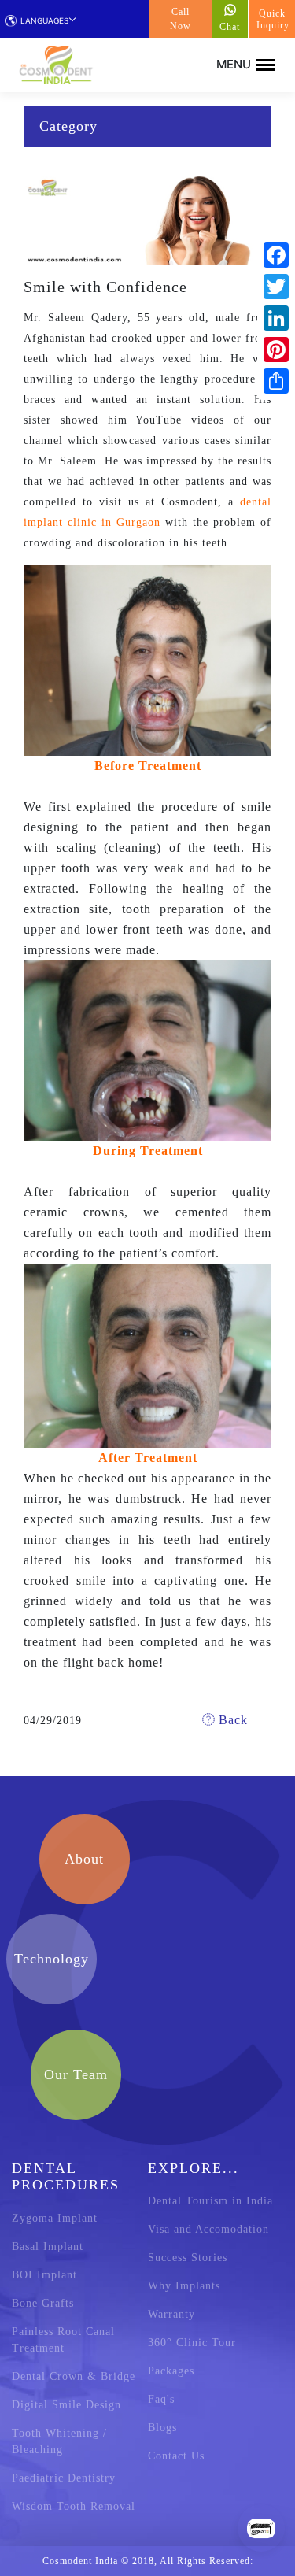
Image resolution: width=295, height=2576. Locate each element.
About (84, 1859)
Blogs (162, 2428)
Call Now (181, 19)
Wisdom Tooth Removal (74, 2506)
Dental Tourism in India (210, 2201)
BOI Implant (44, 2275)
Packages (171, 2371)
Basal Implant (48, 2247)
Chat (230, 27)
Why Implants (184, 2286)
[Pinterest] (276, 350)
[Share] (276, 381)
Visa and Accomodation (208, 2229)
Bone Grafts (43, 2303)
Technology (52, 1959)
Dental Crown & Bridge (74, 2376)
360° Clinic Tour (192, 2343)
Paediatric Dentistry (64, 2478)
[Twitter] (276, 287)
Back (231, 1720)
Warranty (171, 2314)
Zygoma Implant (55, 2218)
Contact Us (176, 2456)
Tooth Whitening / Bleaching (59, 2441)
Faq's (161, 2399)
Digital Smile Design (66, 2405)
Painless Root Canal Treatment (63, 2340)
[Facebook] (276, 255)
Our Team (76, 2074)
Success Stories (188, 2258)
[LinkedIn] (276, 318)
